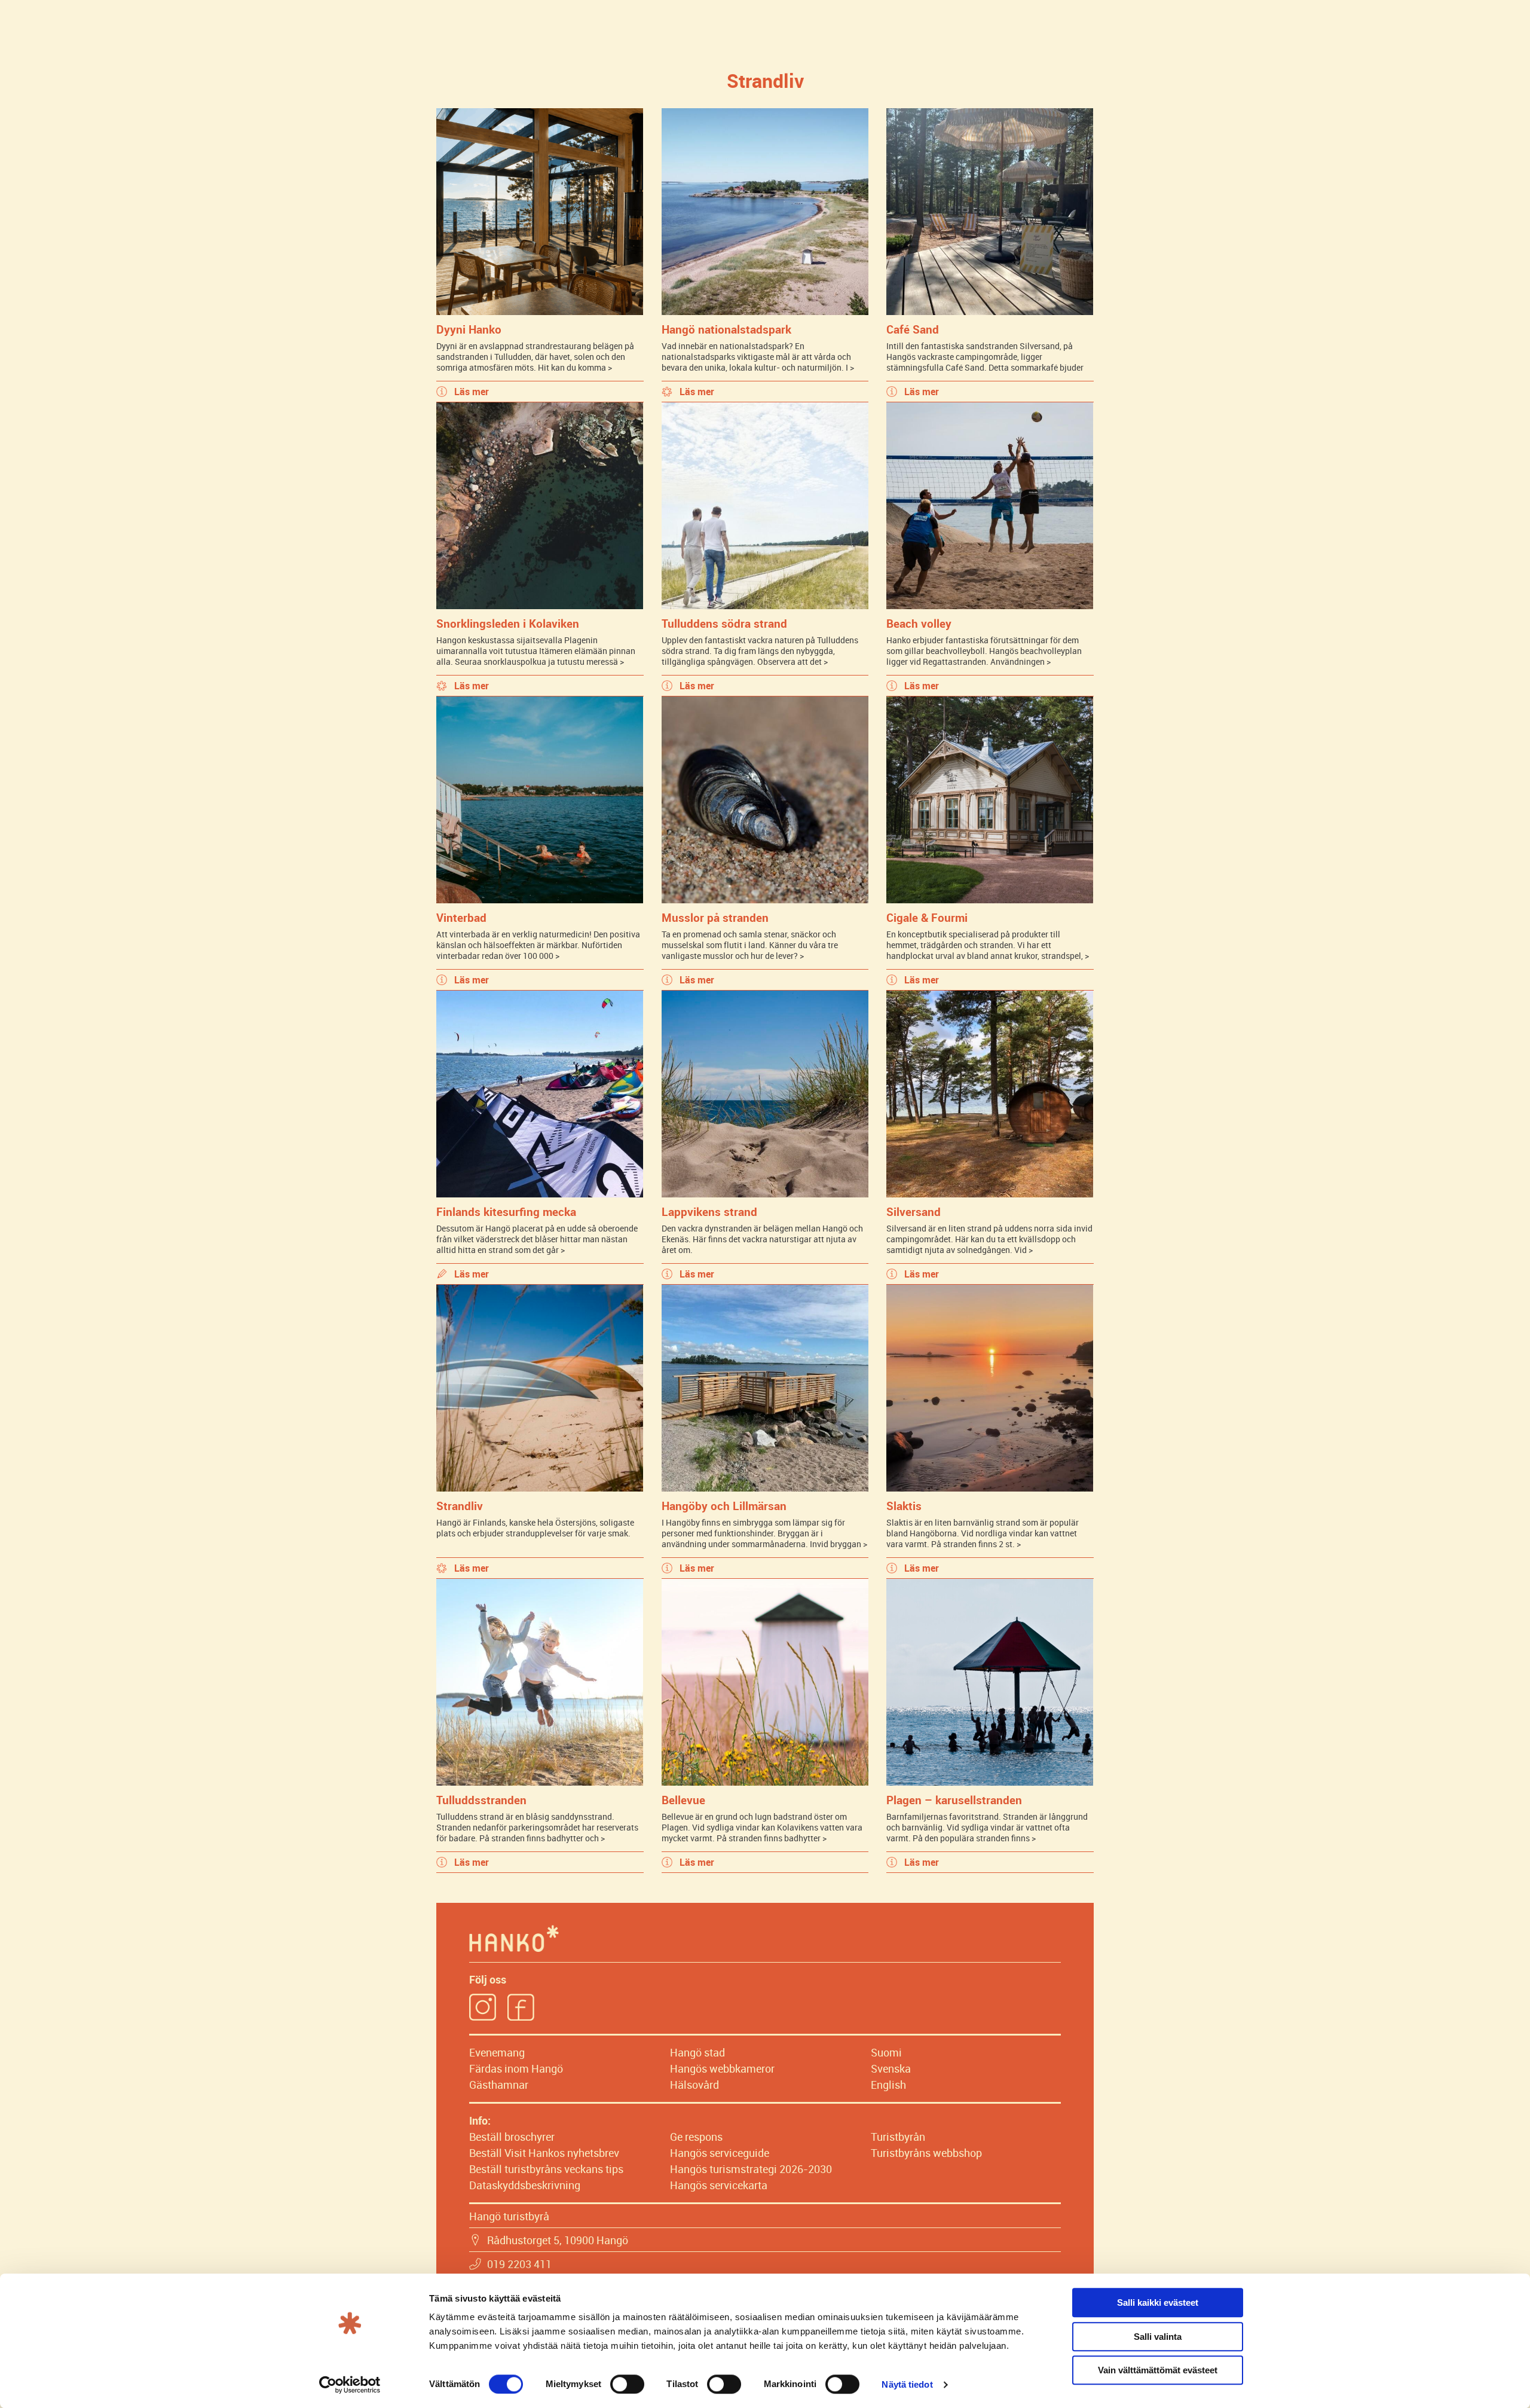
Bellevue (683, 1800)
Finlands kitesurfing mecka (506, 1211)
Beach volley (919, 623)
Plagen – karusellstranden (954, 1800)
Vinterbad (461, 917)
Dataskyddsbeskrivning (525, 2185)
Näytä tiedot (907, 2384)
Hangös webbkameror (722, 2068)
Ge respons (696, 2137)
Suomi (886, 2052)
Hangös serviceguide (720, 2153)
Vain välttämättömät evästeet (1158, 2370)
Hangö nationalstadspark (726, 329)
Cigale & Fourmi (927, 917)
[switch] (627, 2384)
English (888, 2085)
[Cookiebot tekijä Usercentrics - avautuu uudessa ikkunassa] (350, 2385)
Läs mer (472, 392)
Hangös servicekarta (719, 2185)
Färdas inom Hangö (516, 2068)
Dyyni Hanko (469, 329)
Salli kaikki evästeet (1158, 2302)
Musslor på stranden (715, 917)
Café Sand (913, 329)
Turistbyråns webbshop (926, 2153)
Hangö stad (697, 2052)
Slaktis (904, 1506)
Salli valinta (1158, 2337)
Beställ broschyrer (512, 2137)
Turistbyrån (898, 2137)
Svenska (891, 2068)
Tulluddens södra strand (724, 623)
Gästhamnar (499, 2085)
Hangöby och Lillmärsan (724, 1506)
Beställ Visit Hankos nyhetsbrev (544, 2153)
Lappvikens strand (709, 1211)
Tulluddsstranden (481, 1800)
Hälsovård (694, 2085)
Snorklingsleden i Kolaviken (508, 623)
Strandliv (460, 1506)
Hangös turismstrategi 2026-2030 (751, 2169)
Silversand (914, 1211)
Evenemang (497, 2052)
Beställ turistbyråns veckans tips (546, 2169)
